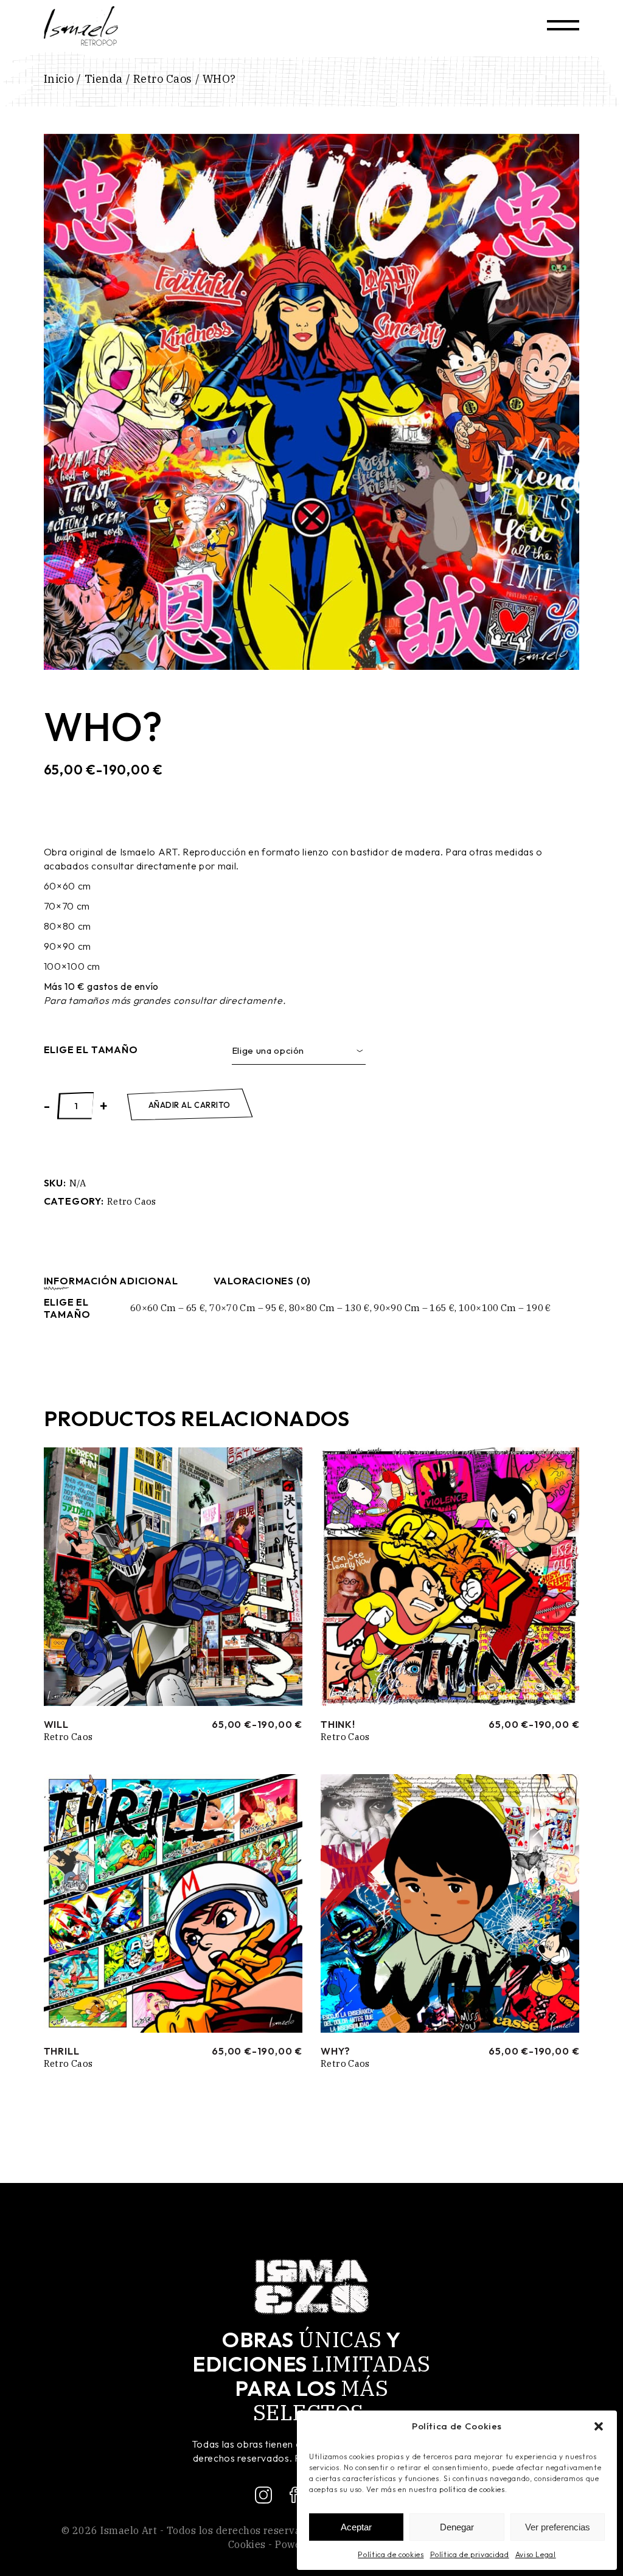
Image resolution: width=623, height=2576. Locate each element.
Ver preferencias (558, 2527)
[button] (599, 2426)
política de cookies (472, 2489)
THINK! (338, 1724)
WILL (56, 1724)
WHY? (336, 2051)
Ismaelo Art (129, 2530)
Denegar (457, 2527)
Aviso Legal (536, 2554)
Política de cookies (391, 2554)
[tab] (111, 1281)
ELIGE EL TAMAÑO (91, 1050)
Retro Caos (132, 1201)
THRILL (62, 2051)
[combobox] (299, 1051)
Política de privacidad (470, 2554)
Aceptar (356, 2527)
